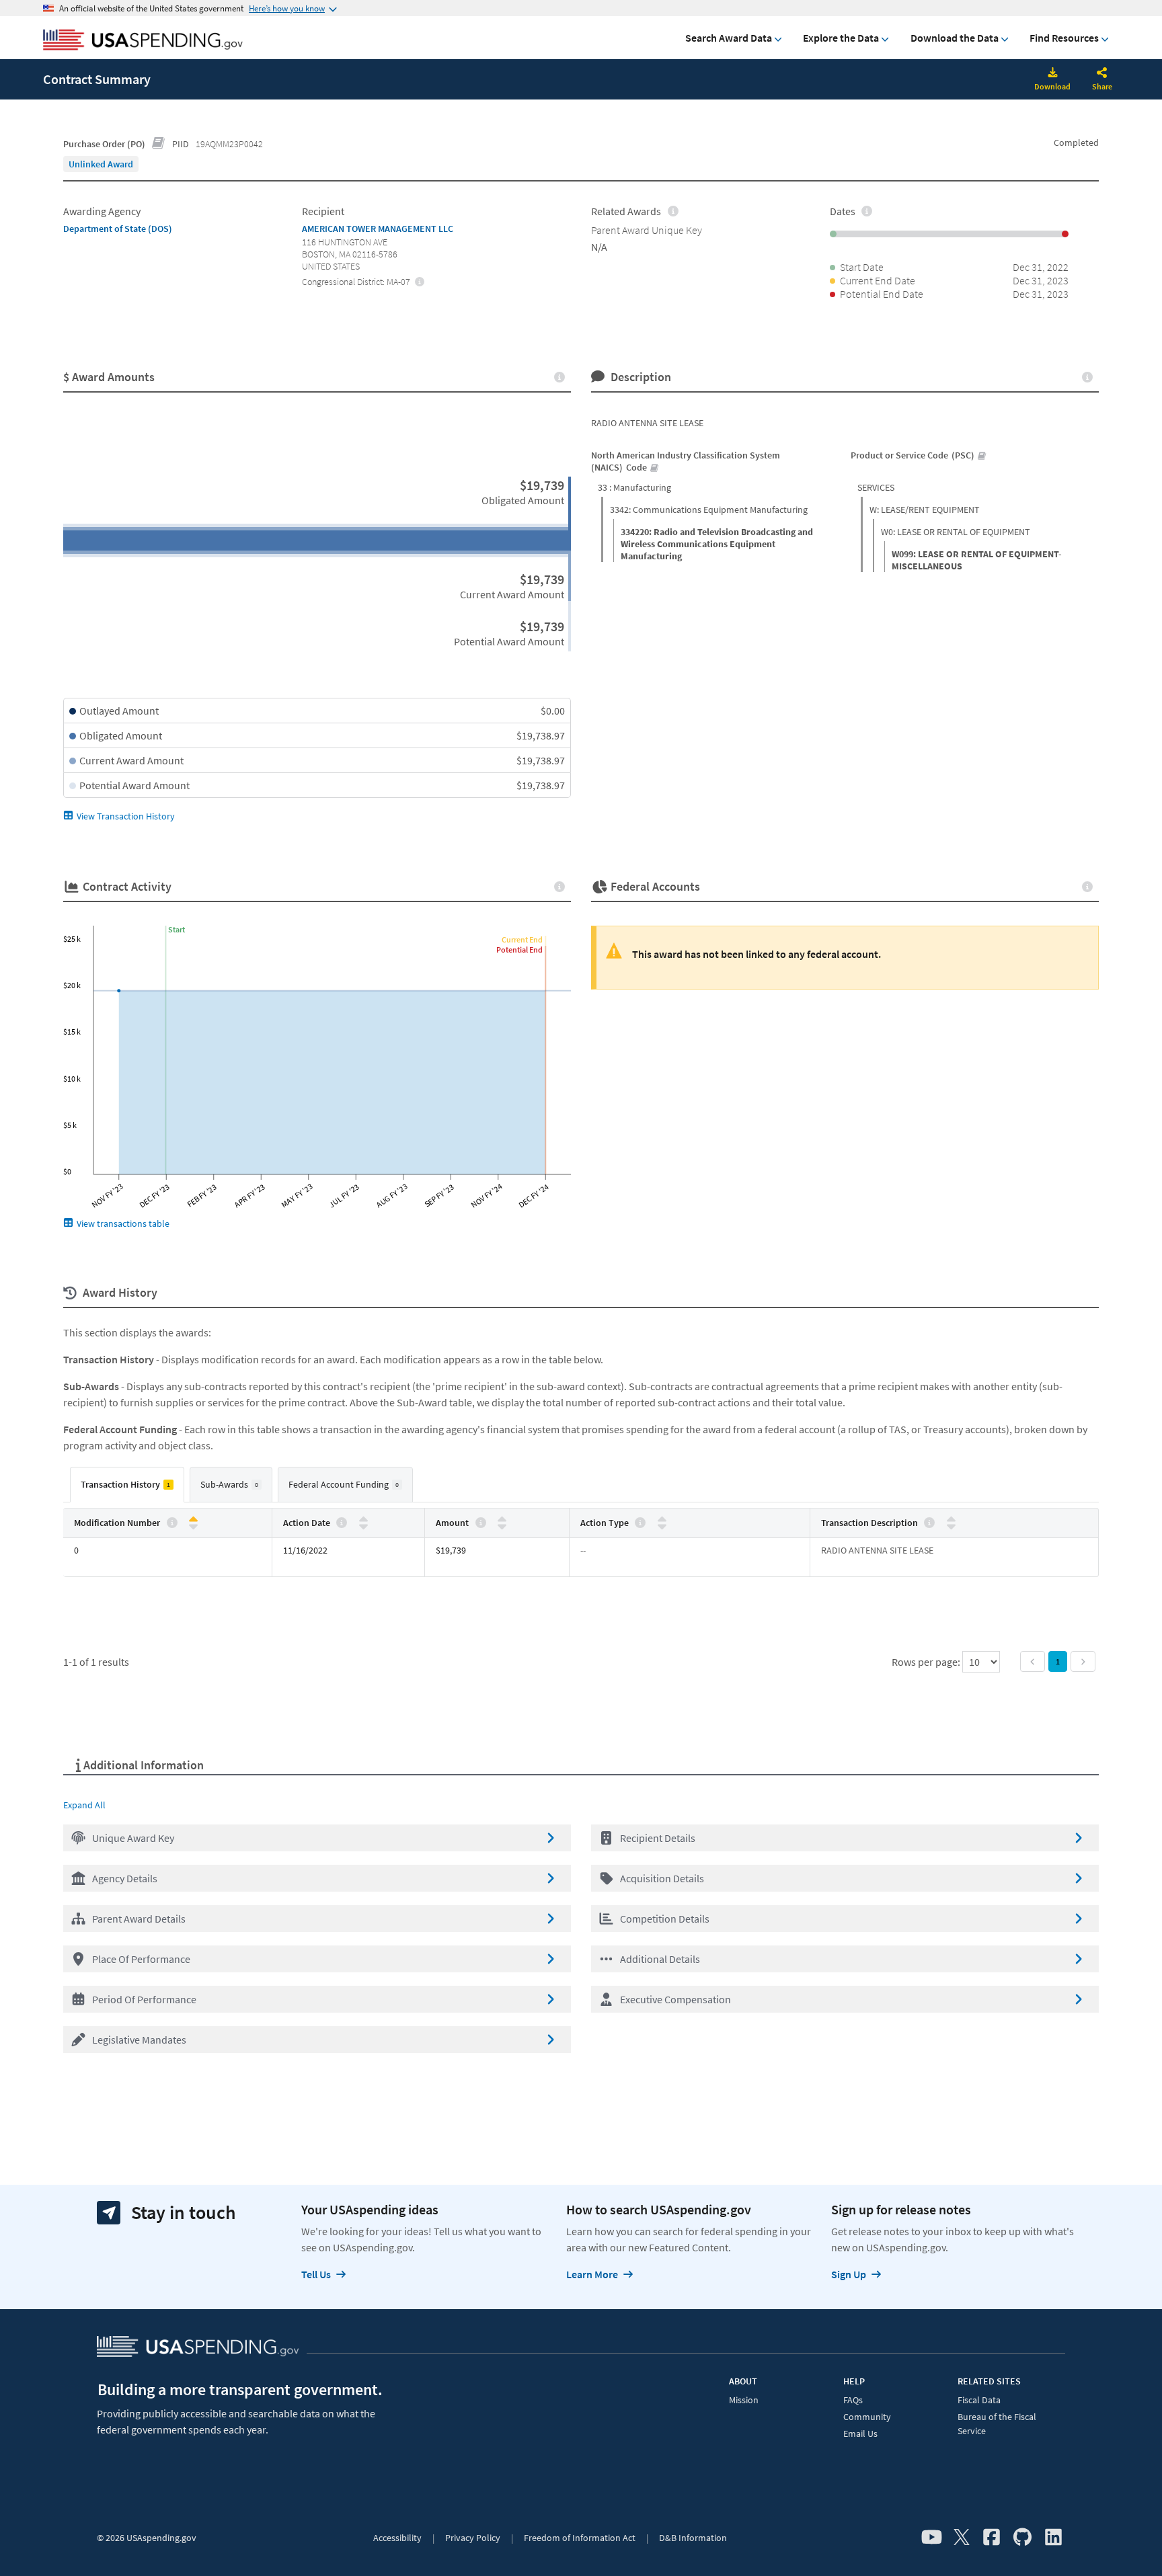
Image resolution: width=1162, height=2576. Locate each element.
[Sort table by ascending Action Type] (662, 1520)
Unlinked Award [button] (101, 164)
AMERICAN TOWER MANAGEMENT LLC (378, 229)
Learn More (592, 2274)
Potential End (519, 950)
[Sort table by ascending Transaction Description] (951, 1520)
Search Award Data (729, 38)
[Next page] (1083, 1661)
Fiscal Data (979, 2400)
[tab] (127, 1485)
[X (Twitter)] (962, 2538)
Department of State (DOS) (118, 229)
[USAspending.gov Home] (143, 41)
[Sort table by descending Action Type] (662, 1526)
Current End (522, 939)
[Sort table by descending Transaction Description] (951, 1526)
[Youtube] (932, 2538)
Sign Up (849, 2274)
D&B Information (693, 2538)
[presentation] (101, 164)
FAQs (853, 2400)
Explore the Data (841, 38)
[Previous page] (1033, 1661)
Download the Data (955, 38)
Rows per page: (927, 1662)
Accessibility (397, 2538)
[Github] (1022, 2538)
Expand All (84, 1805)
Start (177, 929)
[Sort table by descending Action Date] (363, 1526)
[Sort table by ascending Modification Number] (193, 1520)
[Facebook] (992, 2538)
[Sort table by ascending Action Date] (363, 1520)
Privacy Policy (473, 2538)
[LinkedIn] (1053, 2538)
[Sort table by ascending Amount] (502, 1520)
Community (867, 2417)
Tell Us (316, 2274)
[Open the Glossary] (159, 144)
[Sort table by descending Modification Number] (193, 1526)
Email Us (860, 2433)
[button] (317, 1838)
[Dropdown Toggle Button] (1102, 74)
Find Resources (1064, 38)
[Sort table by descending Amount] (502, 1526)
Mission (744, 2400)
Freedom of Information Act (580, 2538)
